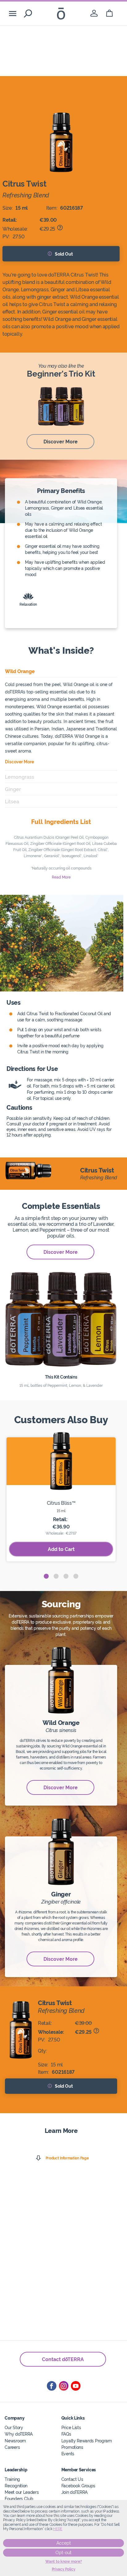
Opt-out (63, 2553)
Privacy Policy (64, 2569)
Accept (64, 2543)
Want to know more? (64, 2562)
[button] (46, 1576)
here (58, 2529)
